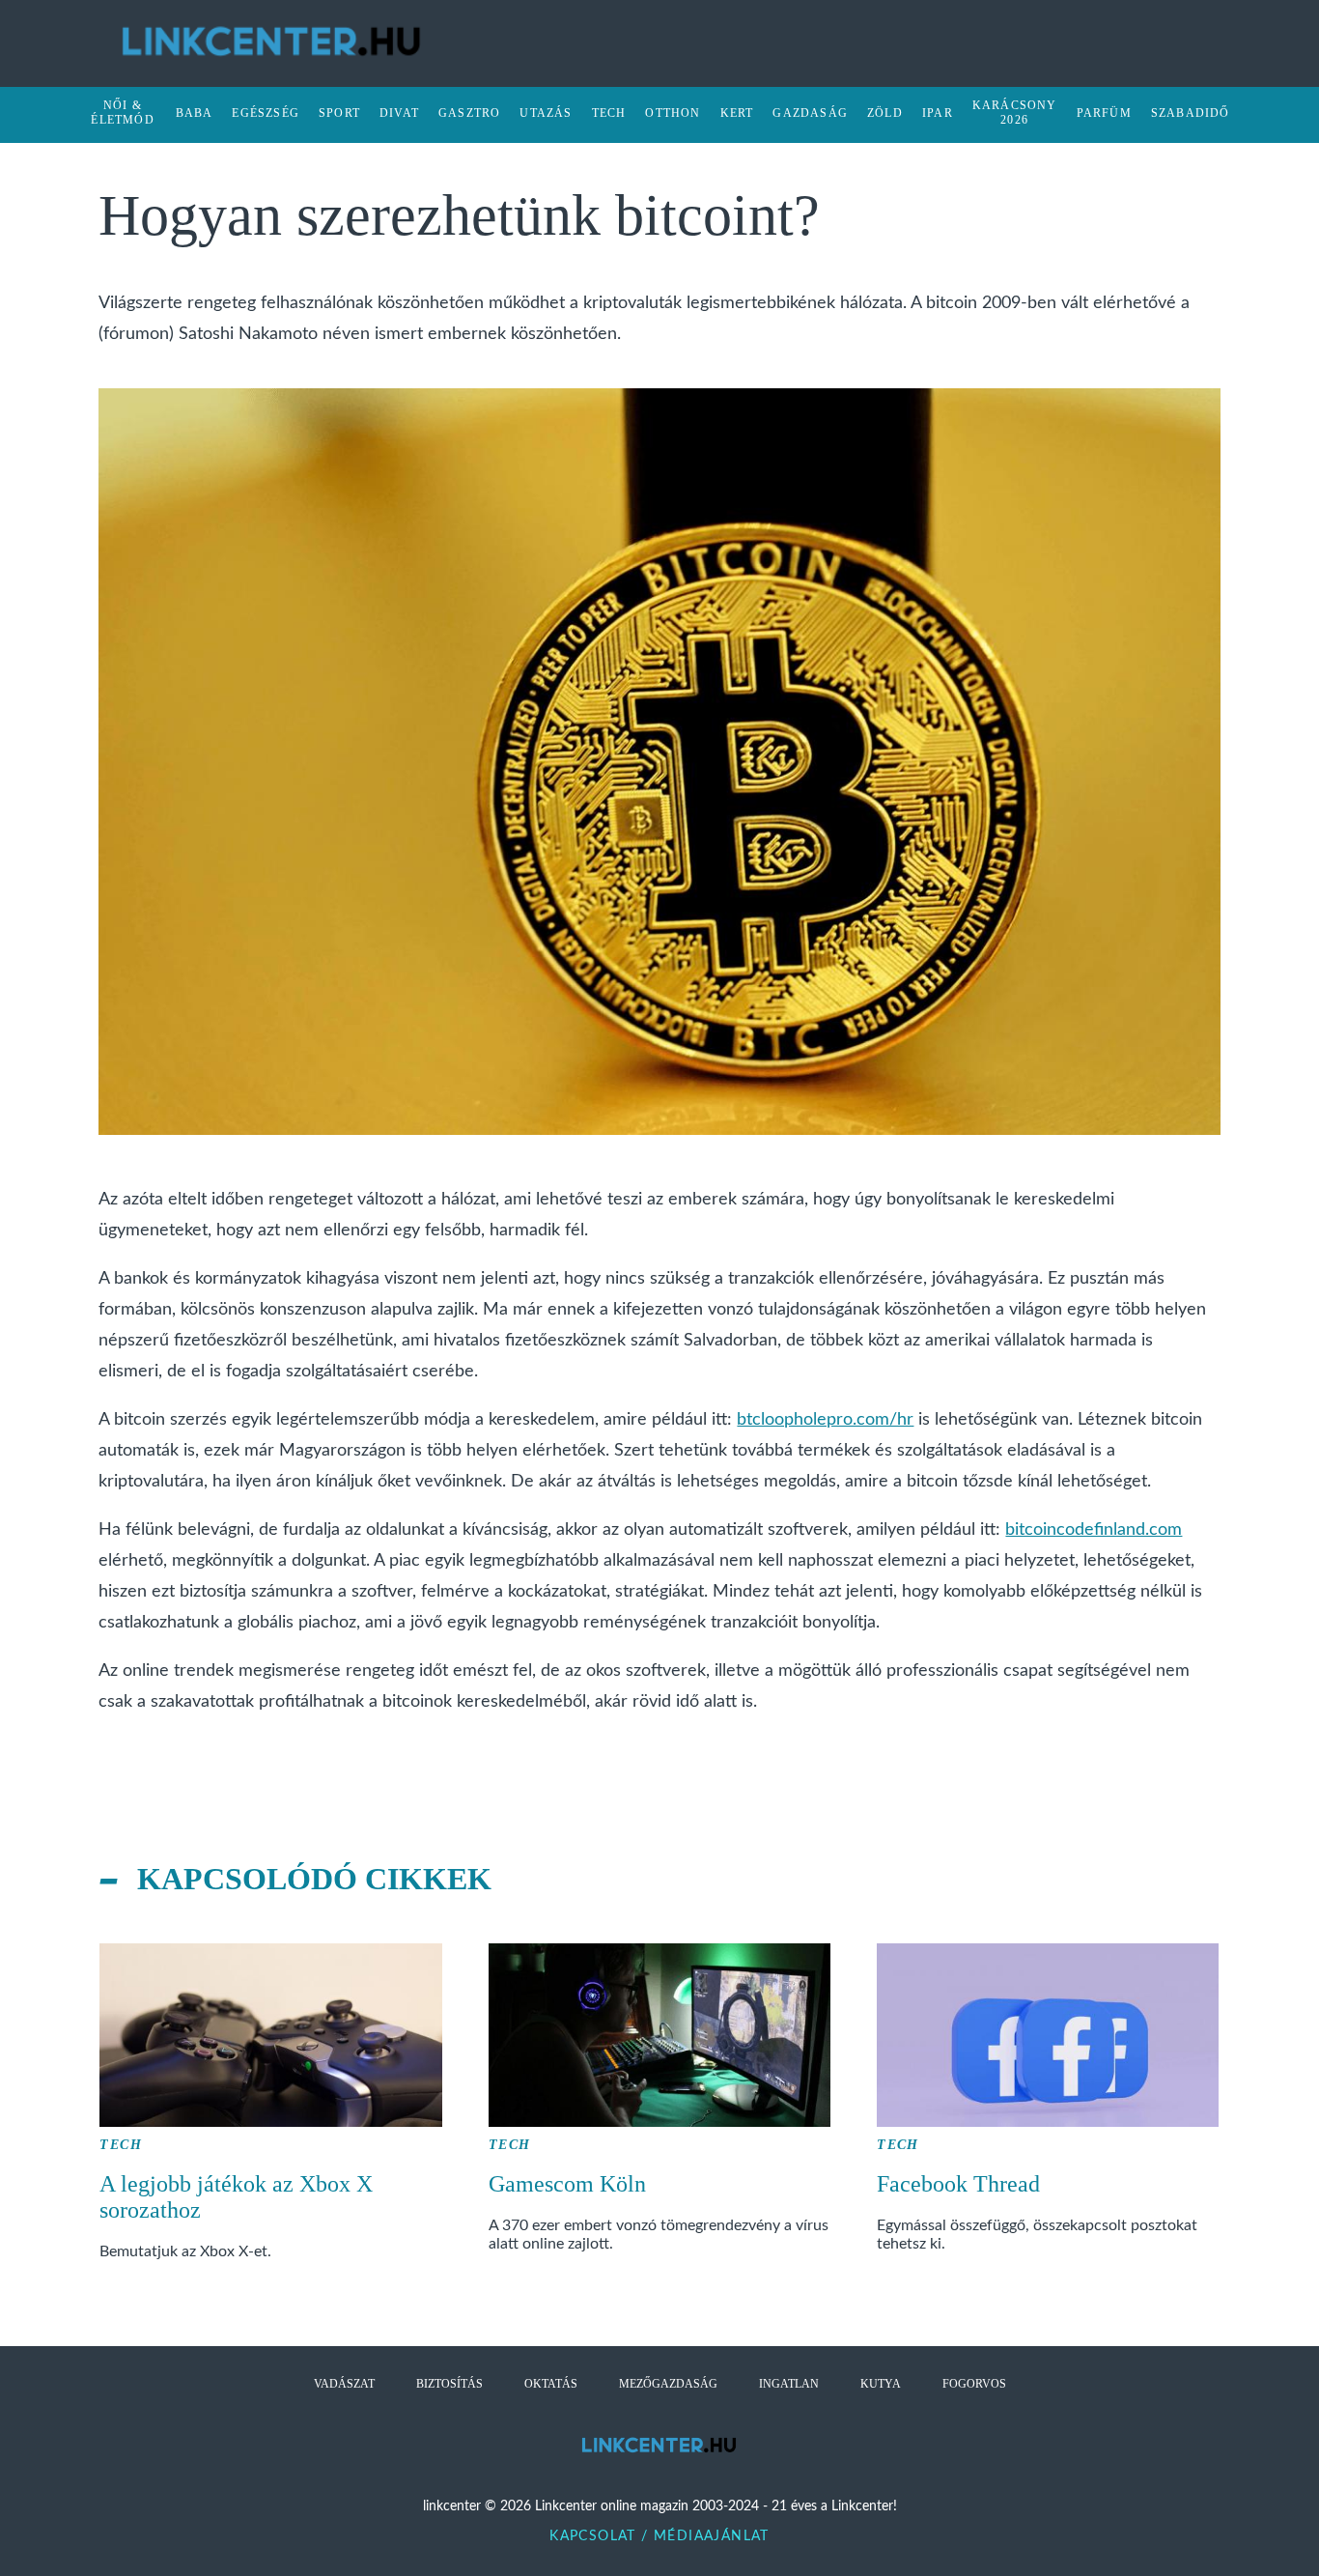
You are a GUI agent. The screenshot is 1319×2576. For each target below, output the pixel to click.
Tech (121, 2145)
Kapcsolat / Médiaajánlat (659, 2536)
